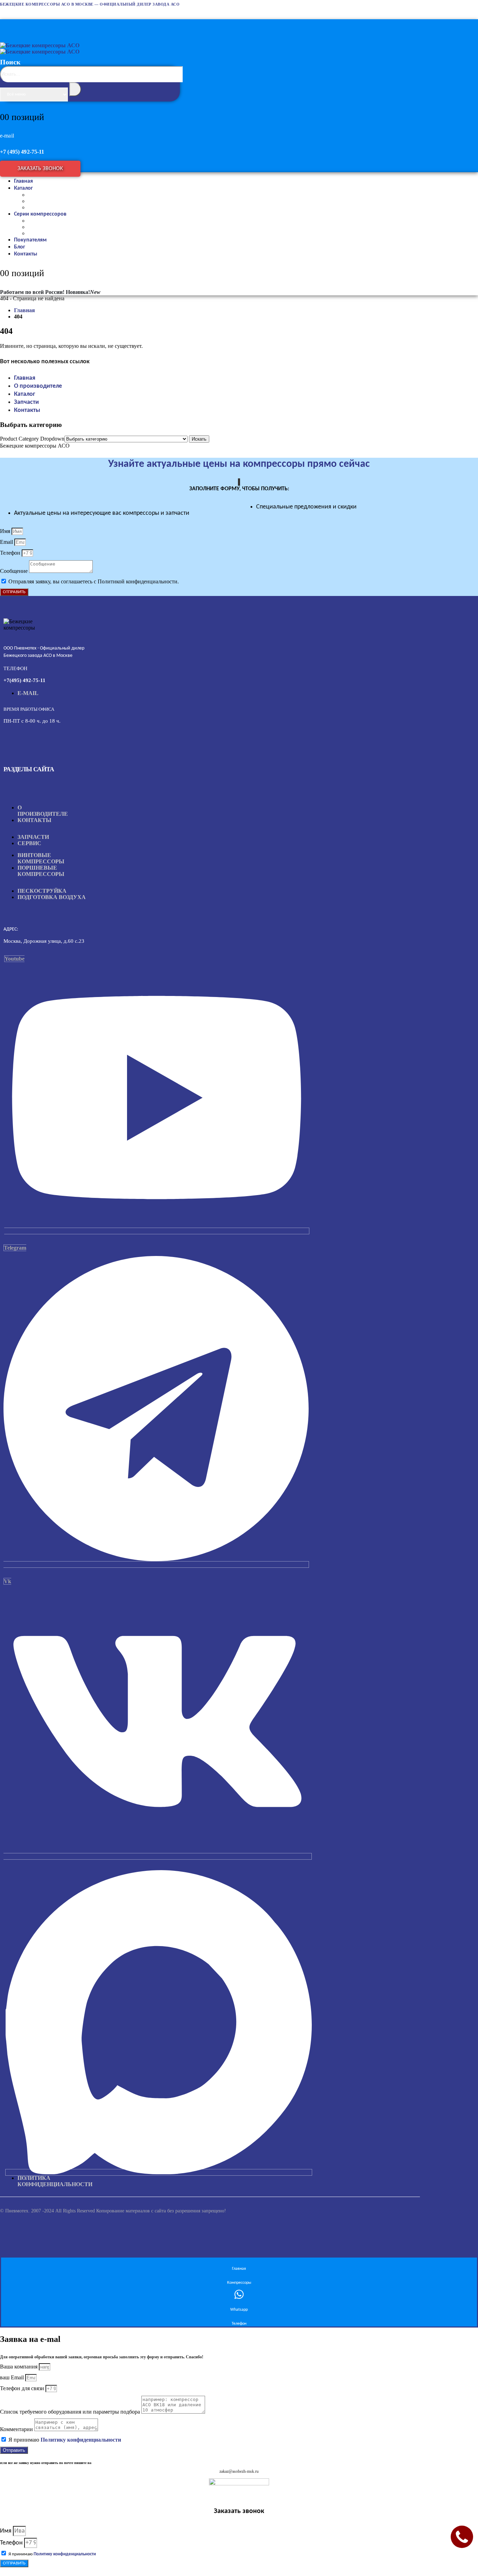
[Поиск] (75, 89)
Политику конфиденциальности (81, 2440)
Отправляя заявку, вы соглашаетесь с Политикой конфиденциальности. (94, 581)
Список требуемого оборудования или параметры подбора (71, 2412)
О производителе (38, 386)
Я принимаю (65, 2440)
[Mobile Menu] (7, 24)
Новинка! (83, 292)
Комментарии (17, 2429)
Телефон (11, 553)
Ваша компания (19, 2367)
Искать (199, 439)
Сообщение (15, 571)
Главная (25, 378)
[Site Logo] (40, 48)
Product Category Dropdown (32, 439)
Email (7, 542)
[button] (92, 91)
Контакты (26, 254)
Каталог (23, 188)
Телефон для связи (23, 2388)
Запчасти (26, 402)
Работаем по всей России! (32, 292)
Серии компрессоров (40, 214)
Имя (6, 531)
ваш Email (13, 2377)
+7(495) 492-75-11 (24, 680)
